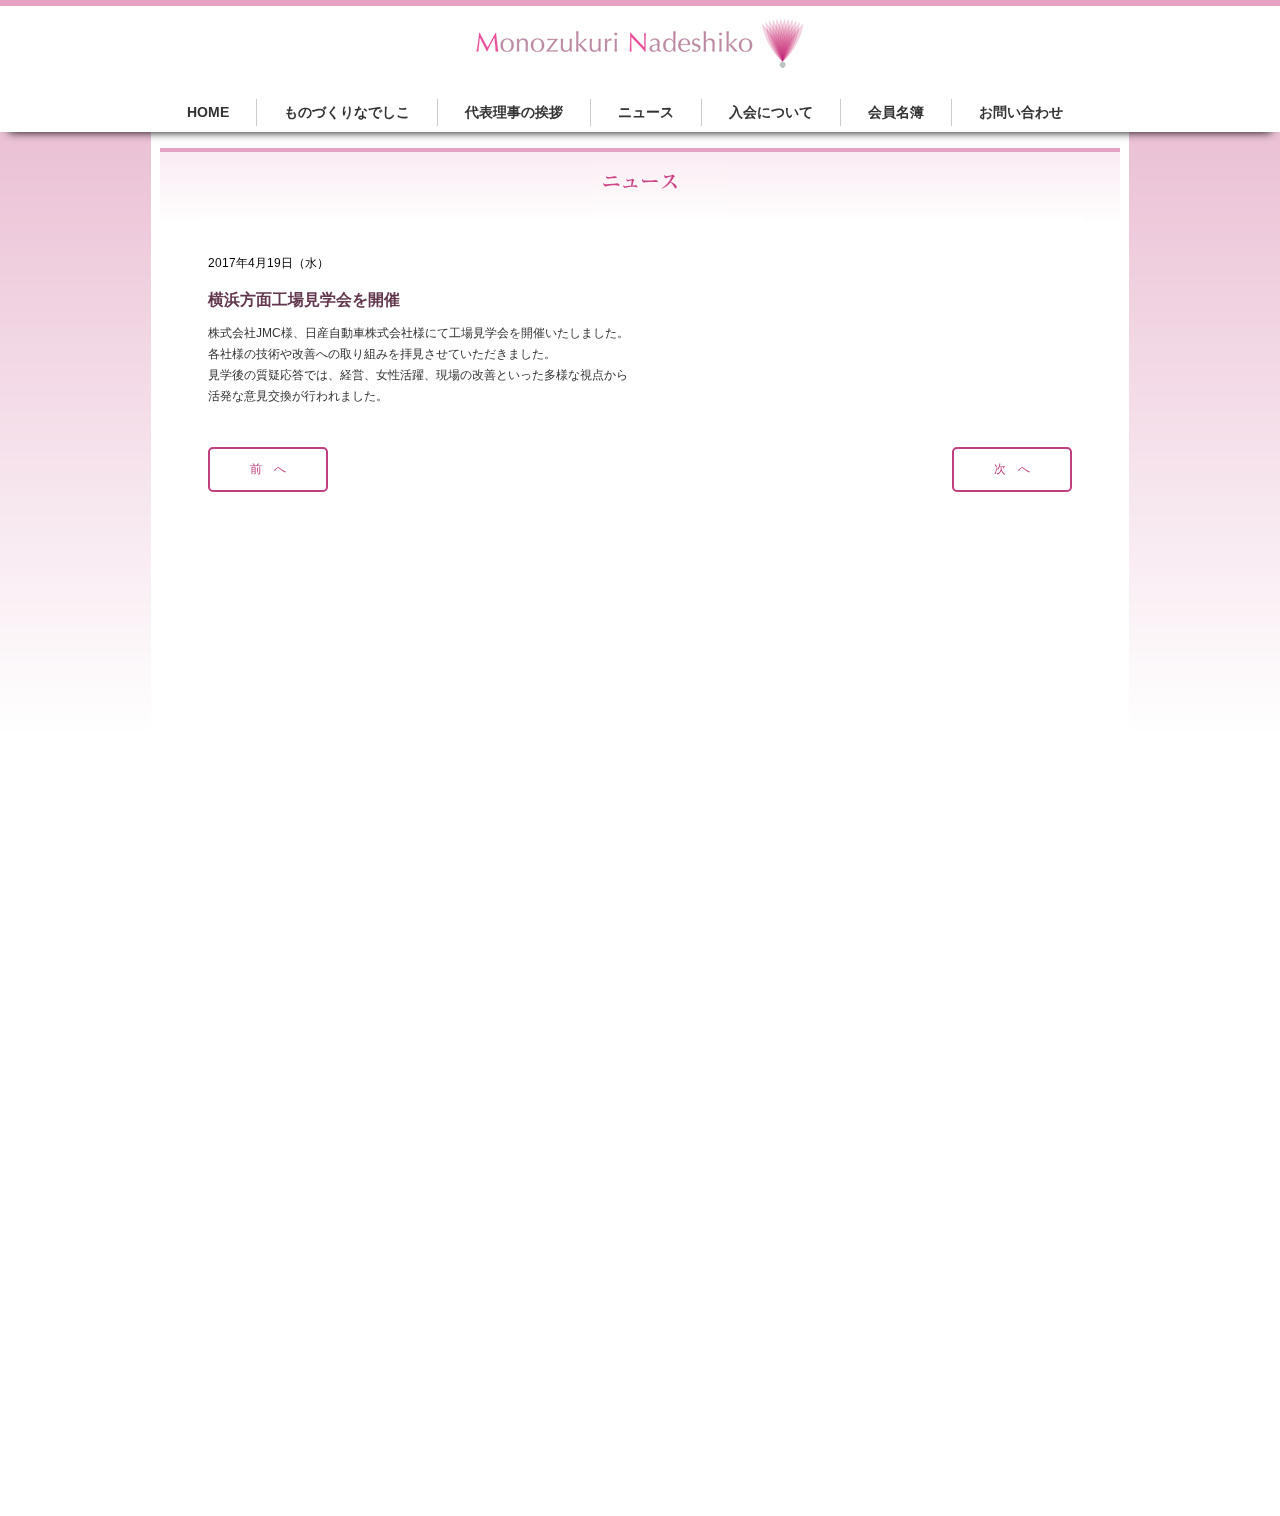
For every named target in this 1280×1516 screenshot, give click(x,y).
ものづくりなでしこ (347, 112)
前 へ (268, 469)
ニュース (646, 112)
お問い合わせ (1021, 112)
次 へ (1012, 469)
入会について (771, 112)
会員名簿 (896, 112)
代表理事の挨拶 (514, 112)
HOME (208, 112)
